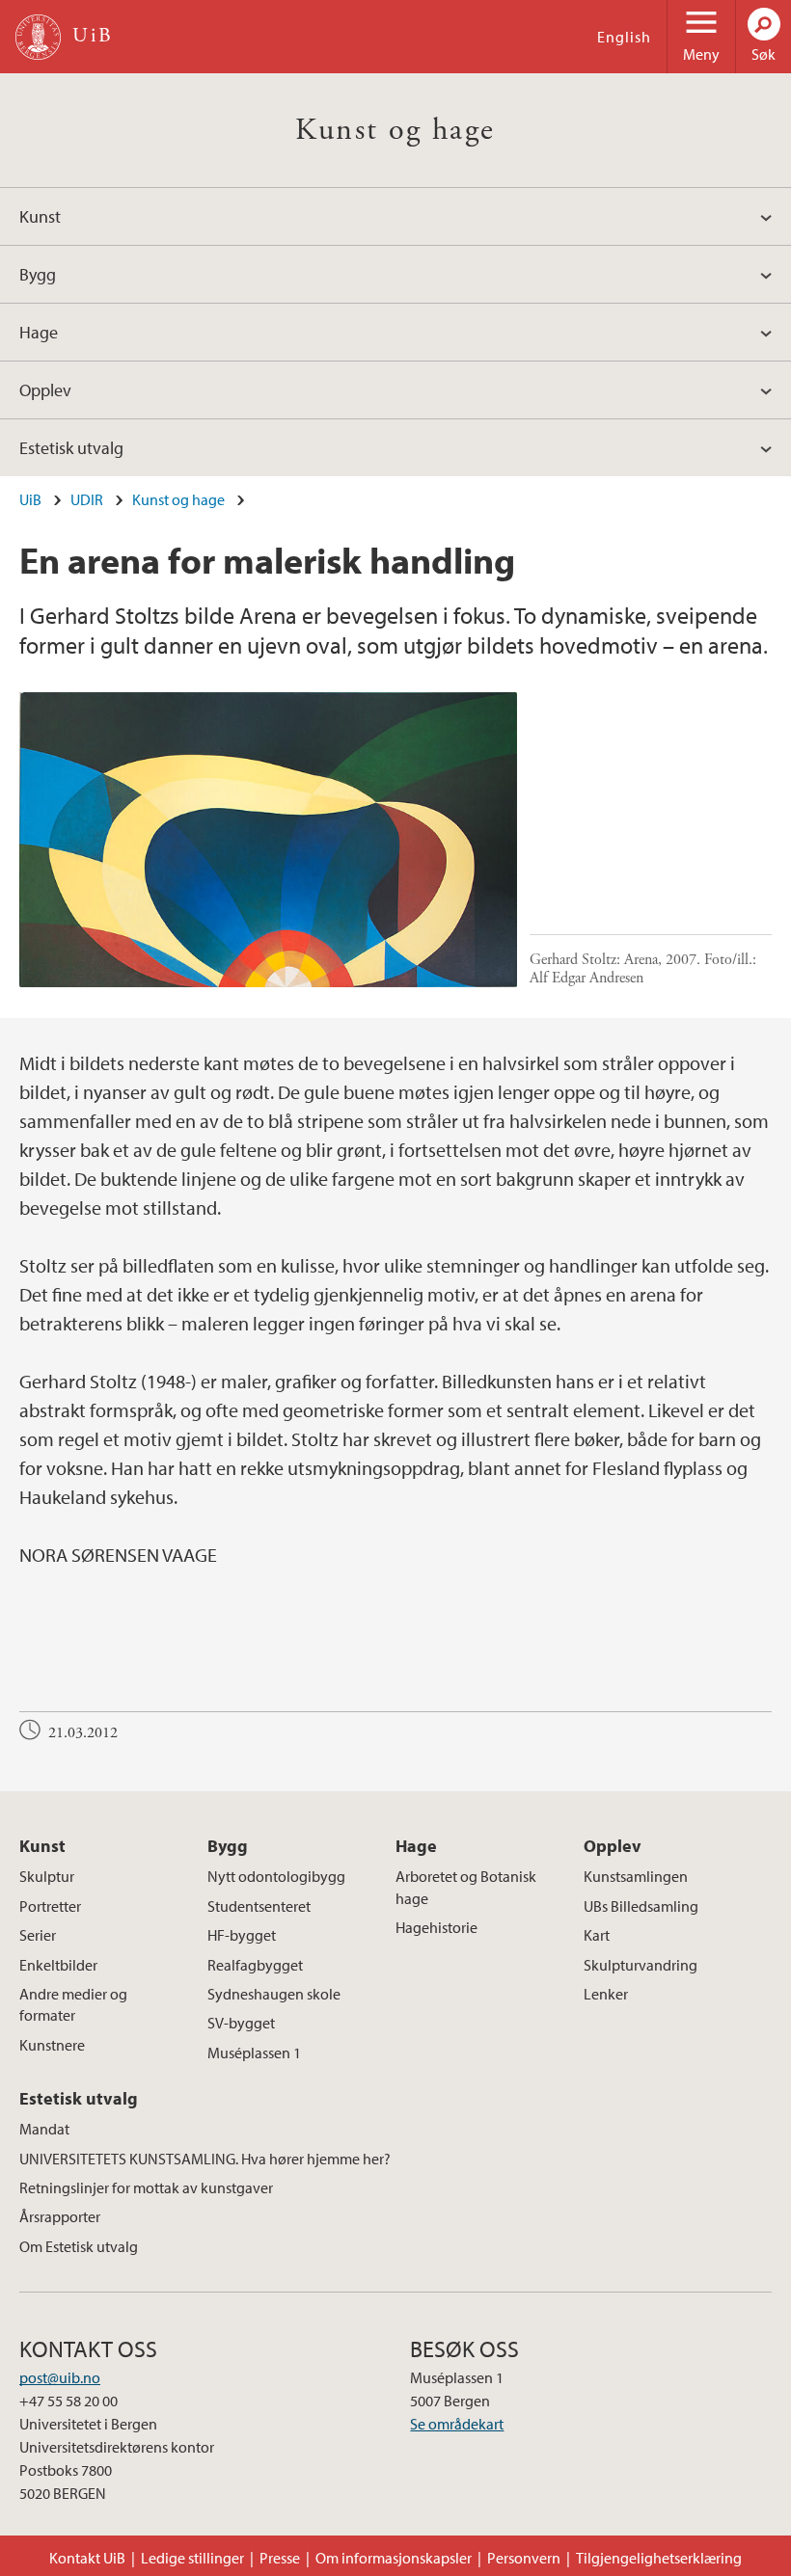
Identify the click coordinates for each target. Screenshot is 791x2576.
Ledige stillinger (192, 2558)
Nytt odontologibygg (276, 1876)
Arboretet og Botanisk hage (466, 1887)
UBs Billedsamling (641, 1906)
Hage (39, 332)
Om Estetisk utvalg (79, 2246)
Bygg (38, 274)
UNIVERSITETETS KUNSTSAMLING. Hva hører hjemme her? (205, 2159)
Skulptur (47, 1876)
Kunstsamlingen (636, 1876)
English (624, 37)
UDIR (87, 499)
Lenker (606, 1994)
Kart (597, 1935)
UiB (30, 499)
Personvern (524, 2558)
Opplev (45, 390)
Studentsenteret (259, 1906)
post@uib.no (60, 2377)
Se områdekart (457, 2424)
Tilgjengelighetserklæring (659, 2558)
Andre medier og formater (73, 2004)
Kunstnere (52, 2045)
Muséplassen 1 (254, 2053)
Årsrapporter (60, 2216)
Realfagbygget (255, 1965)
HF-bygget (242, 1935)
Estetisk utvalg (71, 448)
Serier (38, 1935)
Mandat (44, 2129)
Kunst (40, 216)
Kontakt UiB (87, 2558)
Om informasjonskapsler (394, 2558)
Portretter (50, 1906)
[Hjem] (38, 37)
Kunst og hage (395, 130)
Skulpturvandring (641, 1965)
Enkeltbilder (58, 1965)
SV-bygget (241, 2023)
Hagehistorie (436, 1927)
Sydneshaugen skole (274, 1994)
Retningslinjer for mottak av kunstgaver (146, 2187)
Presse (280, 2558)
